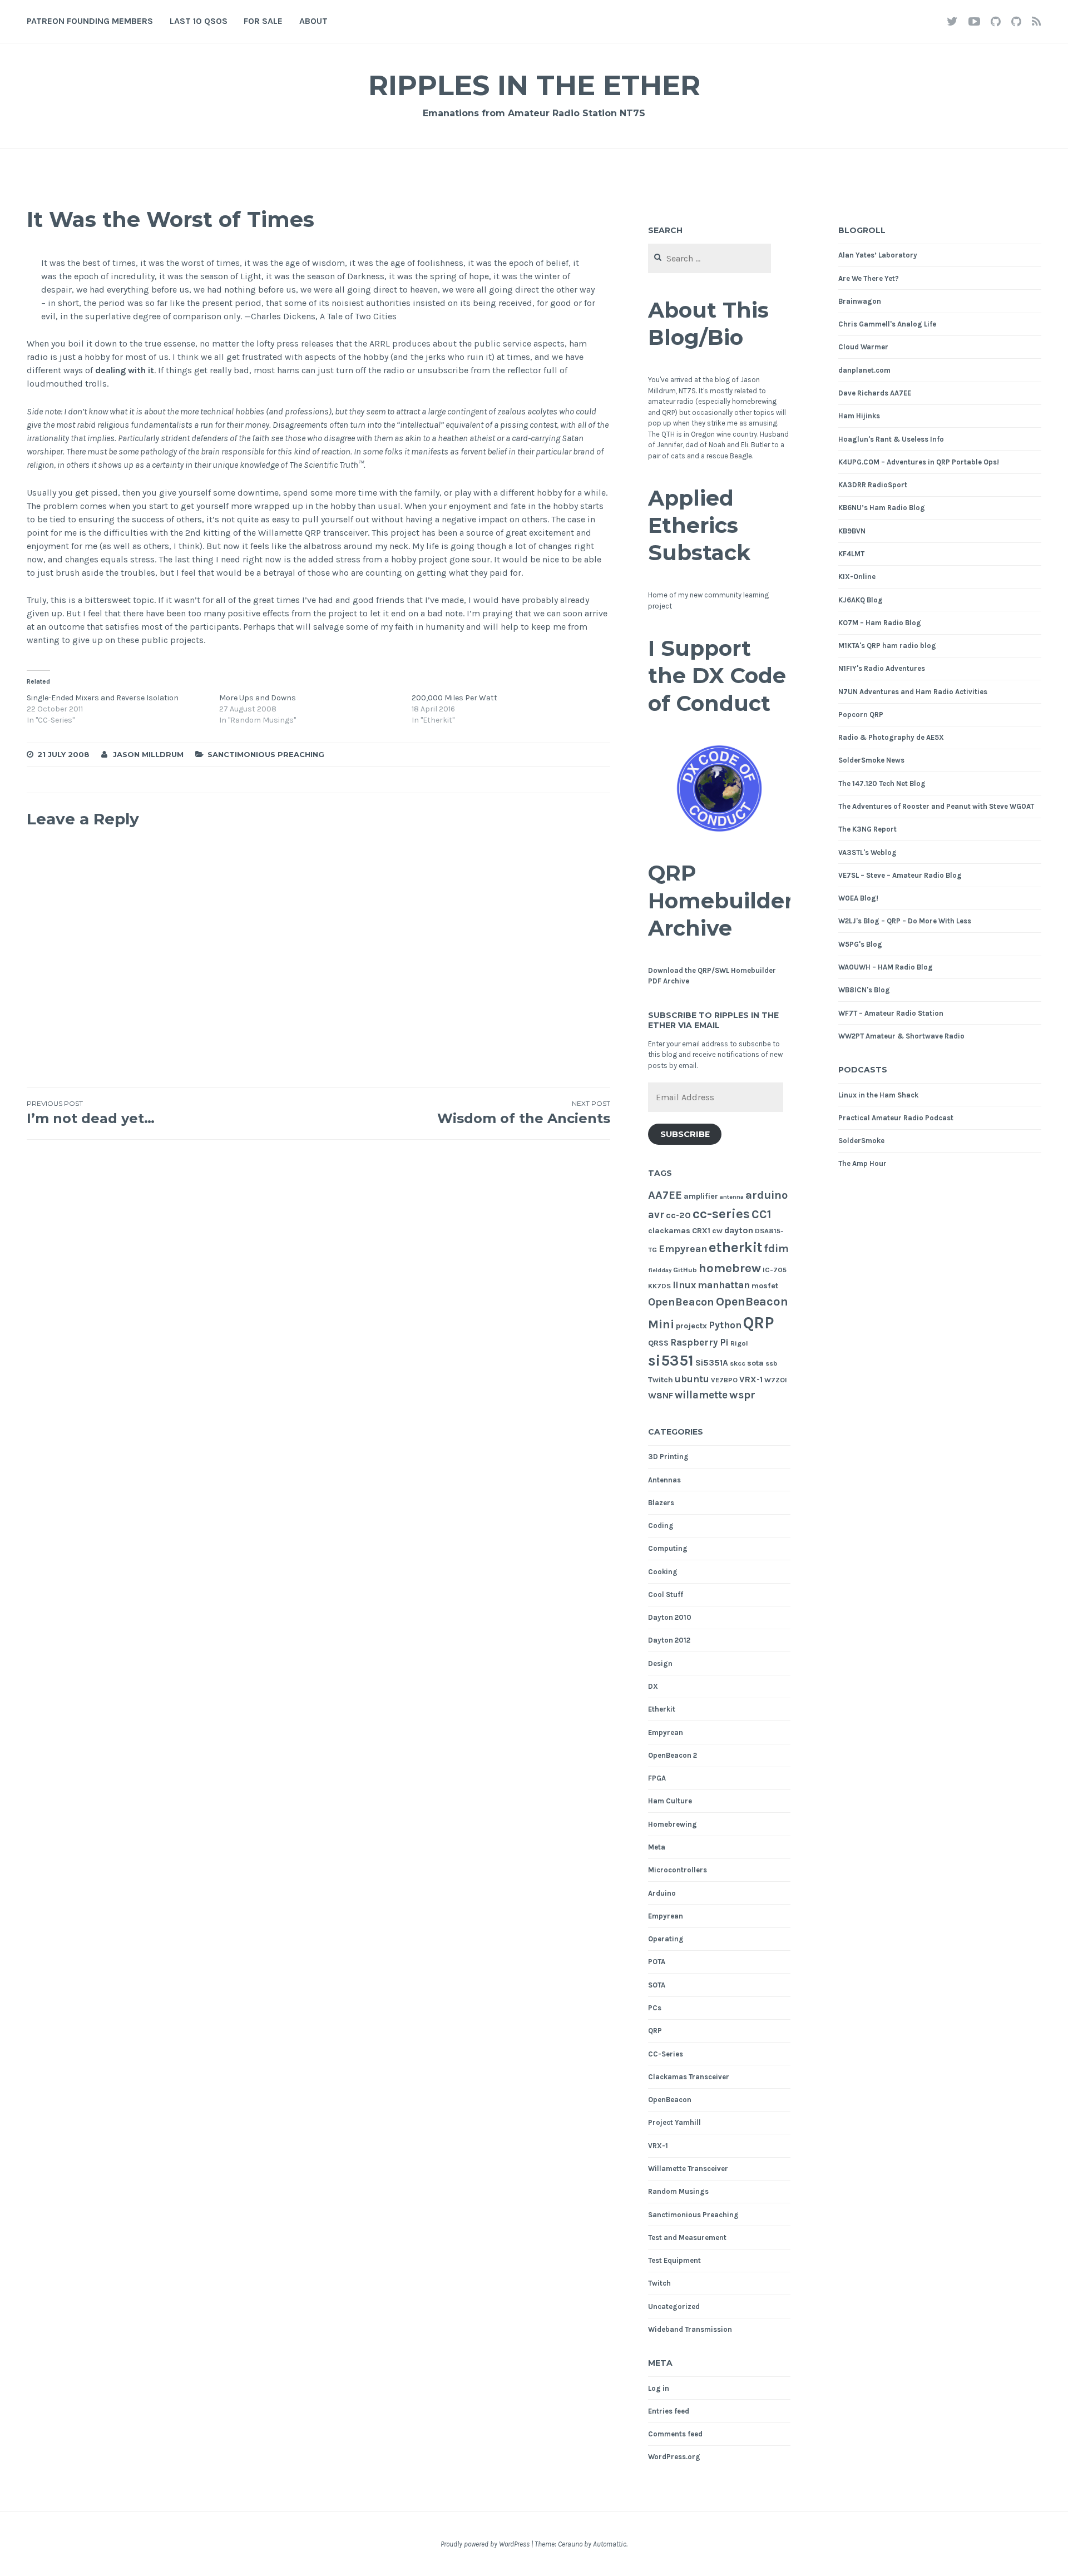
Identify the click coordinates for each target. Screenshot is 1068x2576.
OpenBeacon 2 (673, 1755)
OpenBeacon (681, 1302)
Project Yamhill (674, 2122)
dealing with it (125, 370)
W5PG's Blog (860, 944)
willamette (701, 1395)
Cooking (663, 1572)
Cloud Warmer (863, 347)
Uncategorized (674, 2306)
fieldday (660, 1270)
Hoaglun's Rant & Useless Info (891, 439)
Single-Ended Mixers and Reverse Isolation (103, 698)
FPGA (657, 1778)
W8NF (661, 1396)
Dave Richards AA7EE (875, 393)
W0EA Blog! (858, 898)
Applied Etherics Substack (699, 526)
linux (684, 1285)
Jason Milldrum (148, 754)
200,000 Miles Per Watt (454, 698)
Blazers (661, 1503)
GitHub (685, 1270)
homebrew (730, 1268)
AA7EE (665, 1195)
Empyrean (683, 1249)
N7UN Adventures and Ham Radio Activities (913, 692)
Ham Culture (670, 1801)
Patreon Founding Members (90, 21)
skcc (738, 1363)
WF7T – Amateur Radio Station (891, 1013)
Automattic (610, 2544)
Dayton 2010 (670, 1617)
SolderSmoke (861, 1141)
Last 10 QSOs (199, 21)
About (313, 21)
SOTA (657, 1985)
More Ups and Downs (258, 698)
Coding (661, 1526)
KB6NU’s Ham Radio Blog (882, 508)
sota (755, 1363)
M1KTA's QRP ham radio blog (887, 646)
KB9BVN (852, 531)
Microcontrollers (678, 1870)
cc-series (721, 1213)
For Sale (263, 21)
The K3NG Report (867, 829)
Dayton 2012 (669, 1640)
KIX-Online (857, 577)
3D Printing (668, 1457)
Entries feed (669, 2411)
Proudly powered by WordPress (485, 2544)
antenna (732, 1197)
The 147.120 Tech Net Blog (882, 783)
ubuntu (692, 1379)
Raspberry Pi (699, 1343)
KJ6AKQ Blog (861, 600)
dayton (739, 1230)
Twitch (661, 1380)
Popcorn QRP (861, 715)
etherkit (736, 1247)
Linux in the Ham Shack (878, 1095)
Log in (659, 2388)
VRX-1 (751, 1380)
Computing (668, 1548)
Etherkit (662, 1709)
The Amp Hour (862, 1163)
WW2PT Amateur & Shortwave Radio (901, 1036)
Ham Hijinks (859, 416)
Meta (657, 1847)
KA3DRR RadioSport (873, 485)
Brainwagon (860, 301)
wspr (742, 1395)
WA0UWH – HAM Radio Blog (886, 967)
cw (717, 1231)
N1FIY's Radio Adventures (882, 668)
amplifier (701, 1196)
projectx (691, 1326)
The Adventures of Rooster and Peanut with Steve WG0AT (936, 806)
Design (660, 1663)
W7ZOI (776, 1380)
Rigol (739, 1343)
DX (653, 1686)
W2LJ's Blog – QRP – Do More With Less (905, 921)
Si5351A (712, 1363)
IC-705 (775, 1270)
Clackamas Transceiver (689, 2077)
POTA (657, 1962)
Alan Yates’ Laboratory (878, 255)
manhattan (724, 1285)
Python (725, 1325)
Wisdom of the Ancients (523, 1113)
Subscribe (685, 1134)
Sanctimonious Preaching (266, 754)
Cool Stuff (666, 1594)
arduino (767, 1195)
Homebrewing (673, 1824)
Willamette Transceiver (688, 2169)
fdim (777, 1249)
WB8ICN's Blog (864, 990)
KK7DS (659, 1286)
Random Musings (678, 2191)
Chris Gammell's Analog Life (887, 324)
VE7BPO (724, 1380)
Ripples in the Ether (534, 85)
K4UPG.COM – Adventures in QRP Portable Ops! (919, 462)
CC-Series (666, 2054)
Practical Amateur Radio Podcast (896, 1118)
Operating (666, 1939)
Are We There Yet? (869, 278)
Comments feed (675, 2434)
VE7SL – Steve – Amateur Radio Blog (900, 875)
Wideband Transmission (690, 2329)
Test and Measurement (687, 2238)
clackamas (669, 1231)
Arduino (662, 1893)
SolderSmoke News (871, 760)
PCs (655, 2008)
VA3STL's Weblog (867, 852)
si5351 (671, 1361)
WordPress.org (674, 2457)
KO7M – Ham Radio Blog (880, 623)
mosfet (765, 1286)
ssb (772, 1363)
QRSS (658, 1343)
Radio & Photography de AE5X (891, 737)
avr (656, 1215)
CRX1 (701, 1231)
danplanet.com (864, 370)
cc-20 (678, 1215)
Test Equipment (674, 2260)
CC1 (762, 1214)
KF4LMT (851, 554)
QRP (758, 1323)
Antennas (664, 1480)
